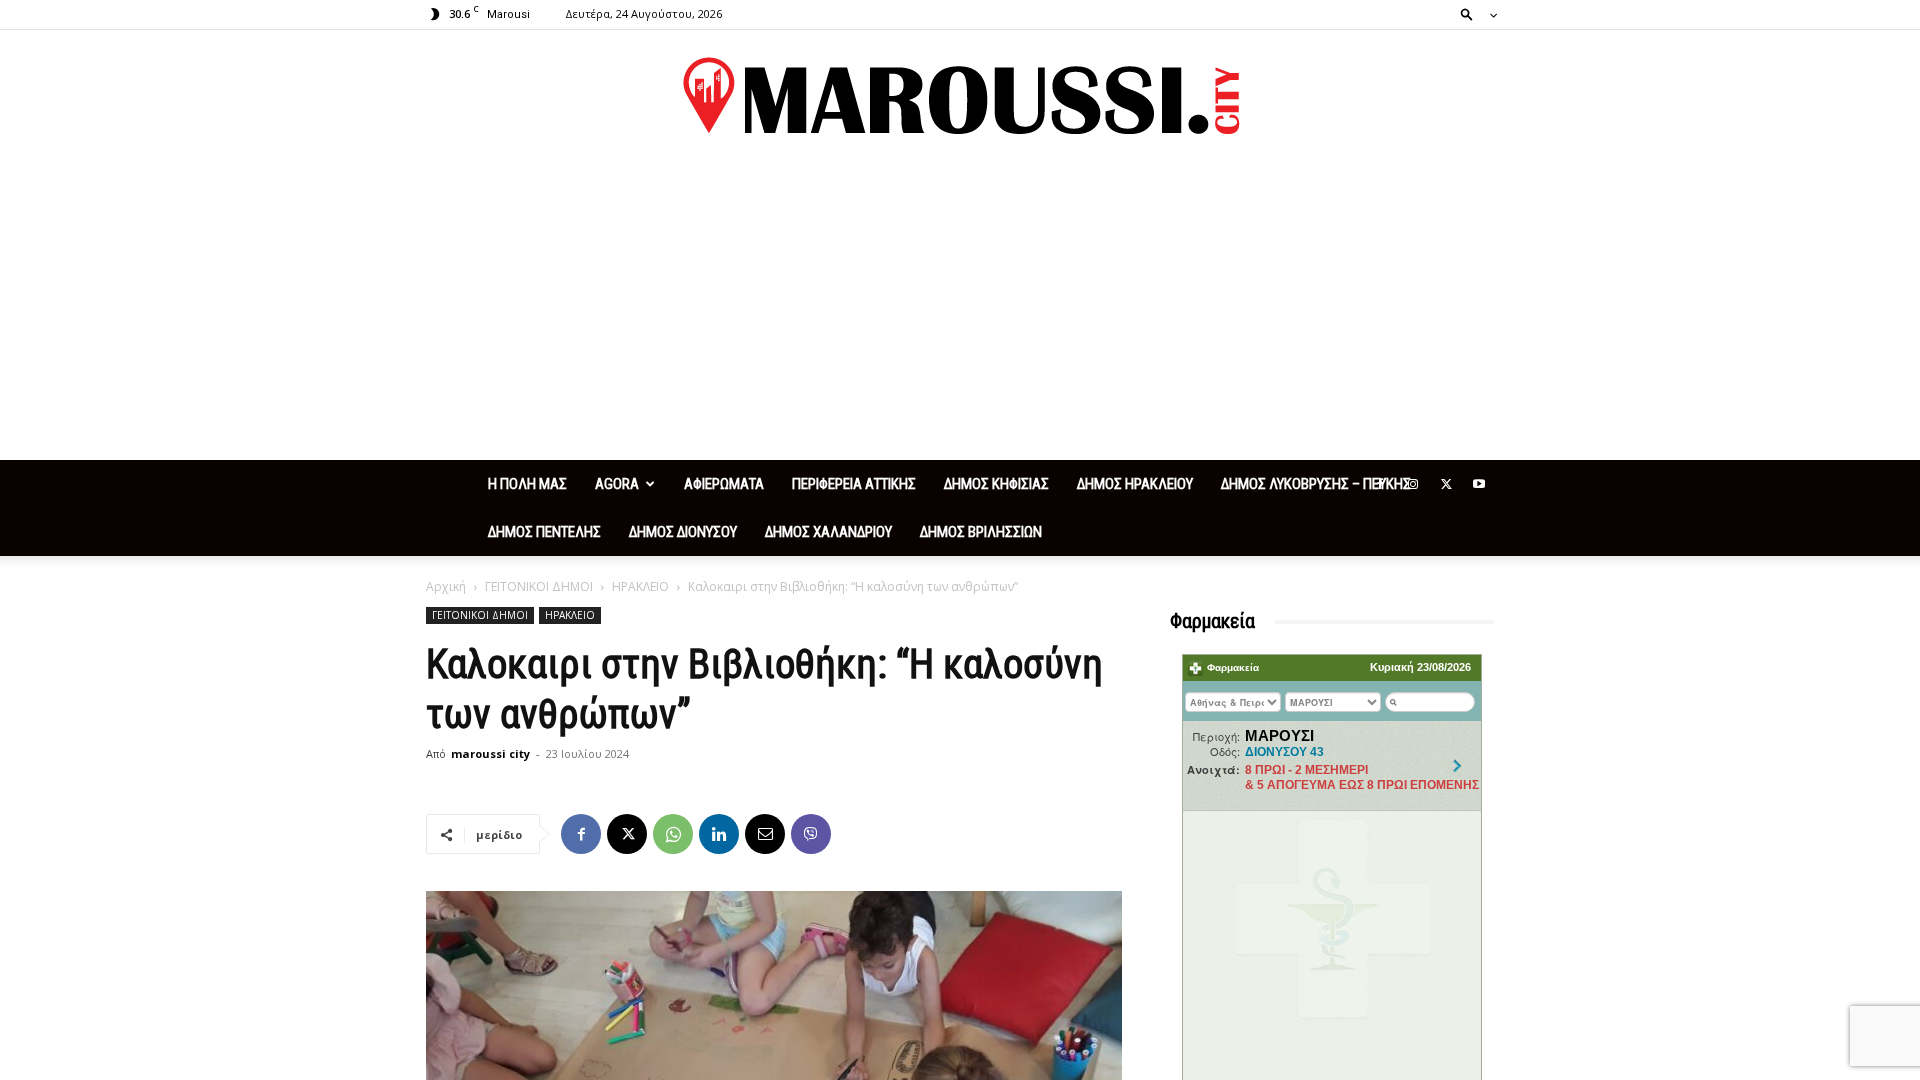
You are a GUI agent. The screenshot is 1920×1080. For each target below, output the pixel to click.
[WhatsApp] (673, 834)
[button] (1473, 13)
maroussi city (490, 753)
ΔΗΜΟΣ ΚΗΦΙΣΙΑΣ (996, 484)
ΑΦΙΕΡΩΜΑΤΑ (724, 484)
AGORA (617, 484)
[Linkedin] (719, 834)
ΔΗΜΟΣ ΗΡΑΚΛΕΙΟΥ (1135, 484)
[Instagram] (1413, 484)
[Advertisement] (960, 310)
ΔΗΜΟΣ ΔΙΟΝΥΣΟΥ (683, 532)
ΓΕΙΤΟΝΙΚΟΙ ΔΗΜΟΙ (539, 586)
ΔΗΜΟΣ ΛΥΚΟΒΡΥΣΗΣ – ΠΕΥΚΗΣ (1316, 484)
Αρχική (446, 586)
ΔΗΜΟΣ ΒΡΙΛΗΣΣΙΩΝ (981, 532)
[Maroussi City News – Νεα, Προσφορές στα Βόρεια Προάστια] (960, 96)
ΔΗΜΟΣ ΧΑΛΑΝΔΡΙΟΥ (828, 532)
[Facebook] (1380, 484)
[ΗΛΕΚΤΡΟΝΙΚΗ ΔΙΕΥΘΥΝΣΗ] (765, 834)
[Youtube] (1479, 484)
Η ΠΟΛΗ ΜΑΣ (527, 484)
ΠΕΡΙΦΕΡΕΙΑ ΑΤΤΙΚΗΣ (854, 484)
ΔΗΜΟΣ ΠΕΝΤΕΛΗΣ (544, 532)
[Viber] (811, 834)
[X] (1446, 484)
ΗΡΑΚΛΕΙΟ (640, 586)
